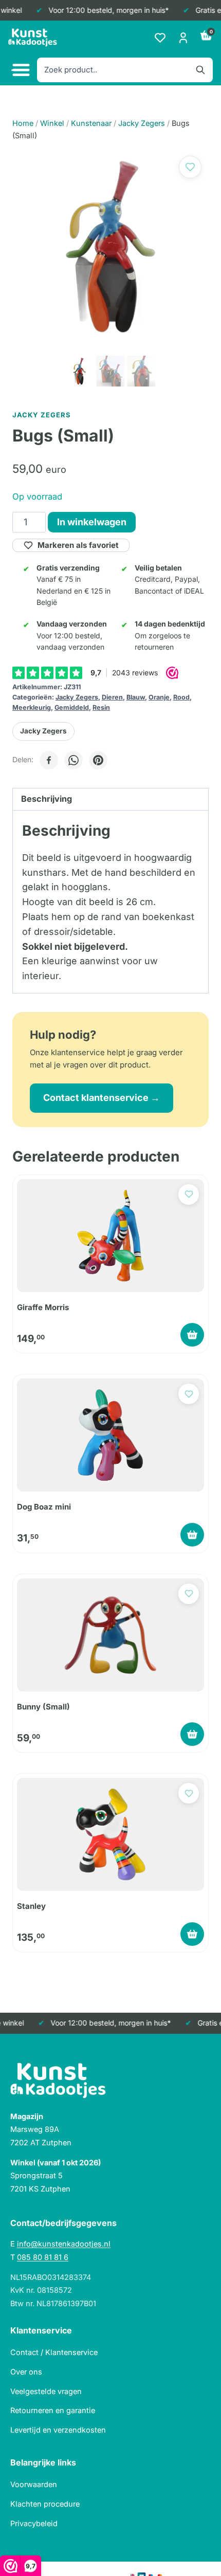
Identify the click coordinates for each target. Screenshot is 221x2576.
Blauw (136, 697)
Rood (181, 697)
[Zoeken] (200, 70)
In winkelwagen (92, 522)
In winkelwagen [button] (192, 1335)
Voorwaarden (34, 2484)
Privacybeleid (34, 2523)
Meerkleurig (32, 707)
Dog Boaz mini (44, 1507)
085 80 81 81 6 (43, 2257)
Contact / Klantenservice (54, 2352)
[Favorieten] (160, 38)
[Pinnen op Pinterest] (98, 760)
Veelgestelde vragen (46, 2391)
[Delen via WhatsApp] (73, 760)
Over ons (26, 2372)
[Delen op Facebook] (49, 760)
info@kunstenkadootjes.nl (64, 2244)
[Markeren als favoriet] (190, 167)
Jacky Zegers (77, 697)
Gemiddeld (72, 707)
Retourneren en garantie (53, 2410)
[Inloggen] (183, 38)
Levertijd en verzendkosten (58, 2430)
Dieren (112, 697)
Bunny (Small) (43, 1707)
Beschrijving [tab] (47, 799)
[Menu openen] (20, 70)
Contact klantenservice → (102, 1098)
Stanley (31, 1906)
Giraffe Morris (43, 1307)
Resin (101, 707)
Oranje (159, 697)
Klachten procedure (45, 2504)
